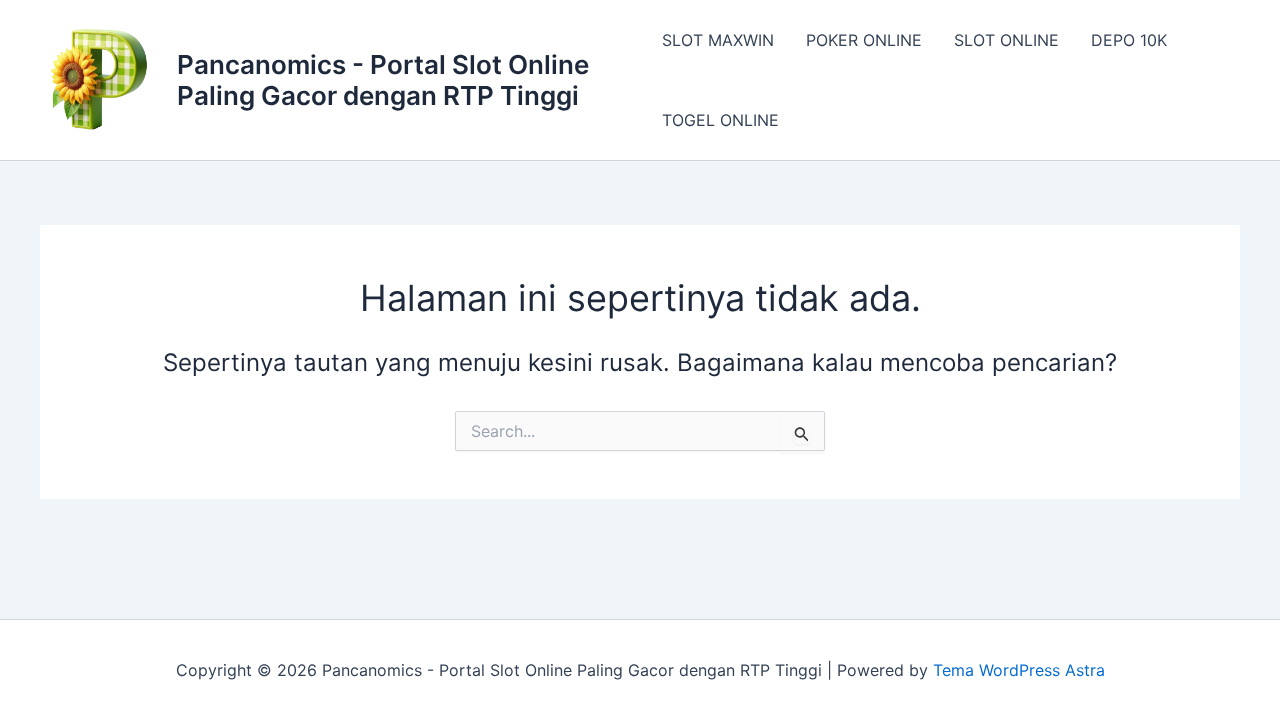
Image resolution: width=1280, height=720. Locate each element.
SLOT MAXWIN (718, 40)
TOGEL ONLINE (720, 120)
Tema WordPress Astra (1019, 670)
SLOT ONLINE (1006, 40)
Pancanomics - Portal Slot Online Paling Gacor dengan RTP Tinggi (383, 80)
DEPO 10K (1129, 40)
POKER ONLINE (864, 40)
